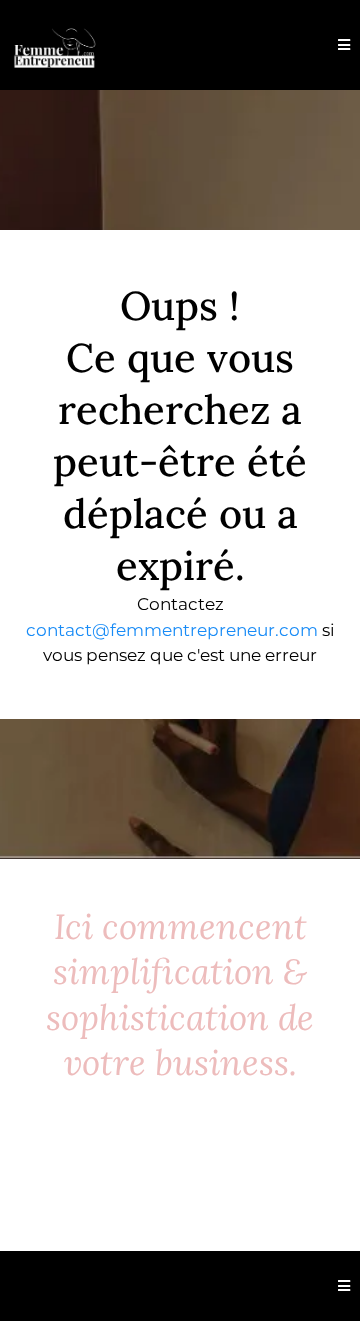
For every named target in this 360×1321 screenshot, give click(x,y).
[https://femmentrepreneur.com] (55, 45)
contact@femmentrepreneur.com (172, 630)
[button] (344, 45)
